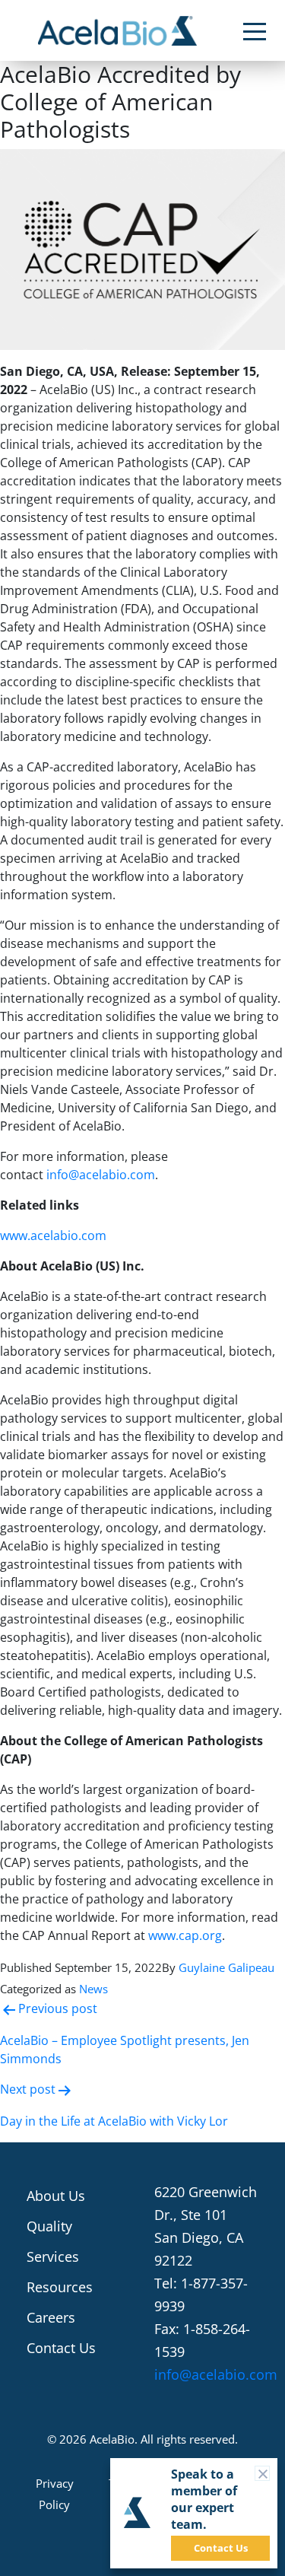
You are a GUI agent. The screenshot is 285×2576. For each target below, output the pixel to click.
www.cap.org (185, 1935)
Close (269, 2473)
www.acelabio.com (53, 1236)
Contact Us (61, 2348)
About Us (56, 2196)
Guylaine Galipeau (226, 1967)
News (93, 1989)
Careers (51, 2317)
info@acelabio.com (101, 1175)
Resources (60, 2287)
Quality (49, 2226)
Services (53, 2256)
